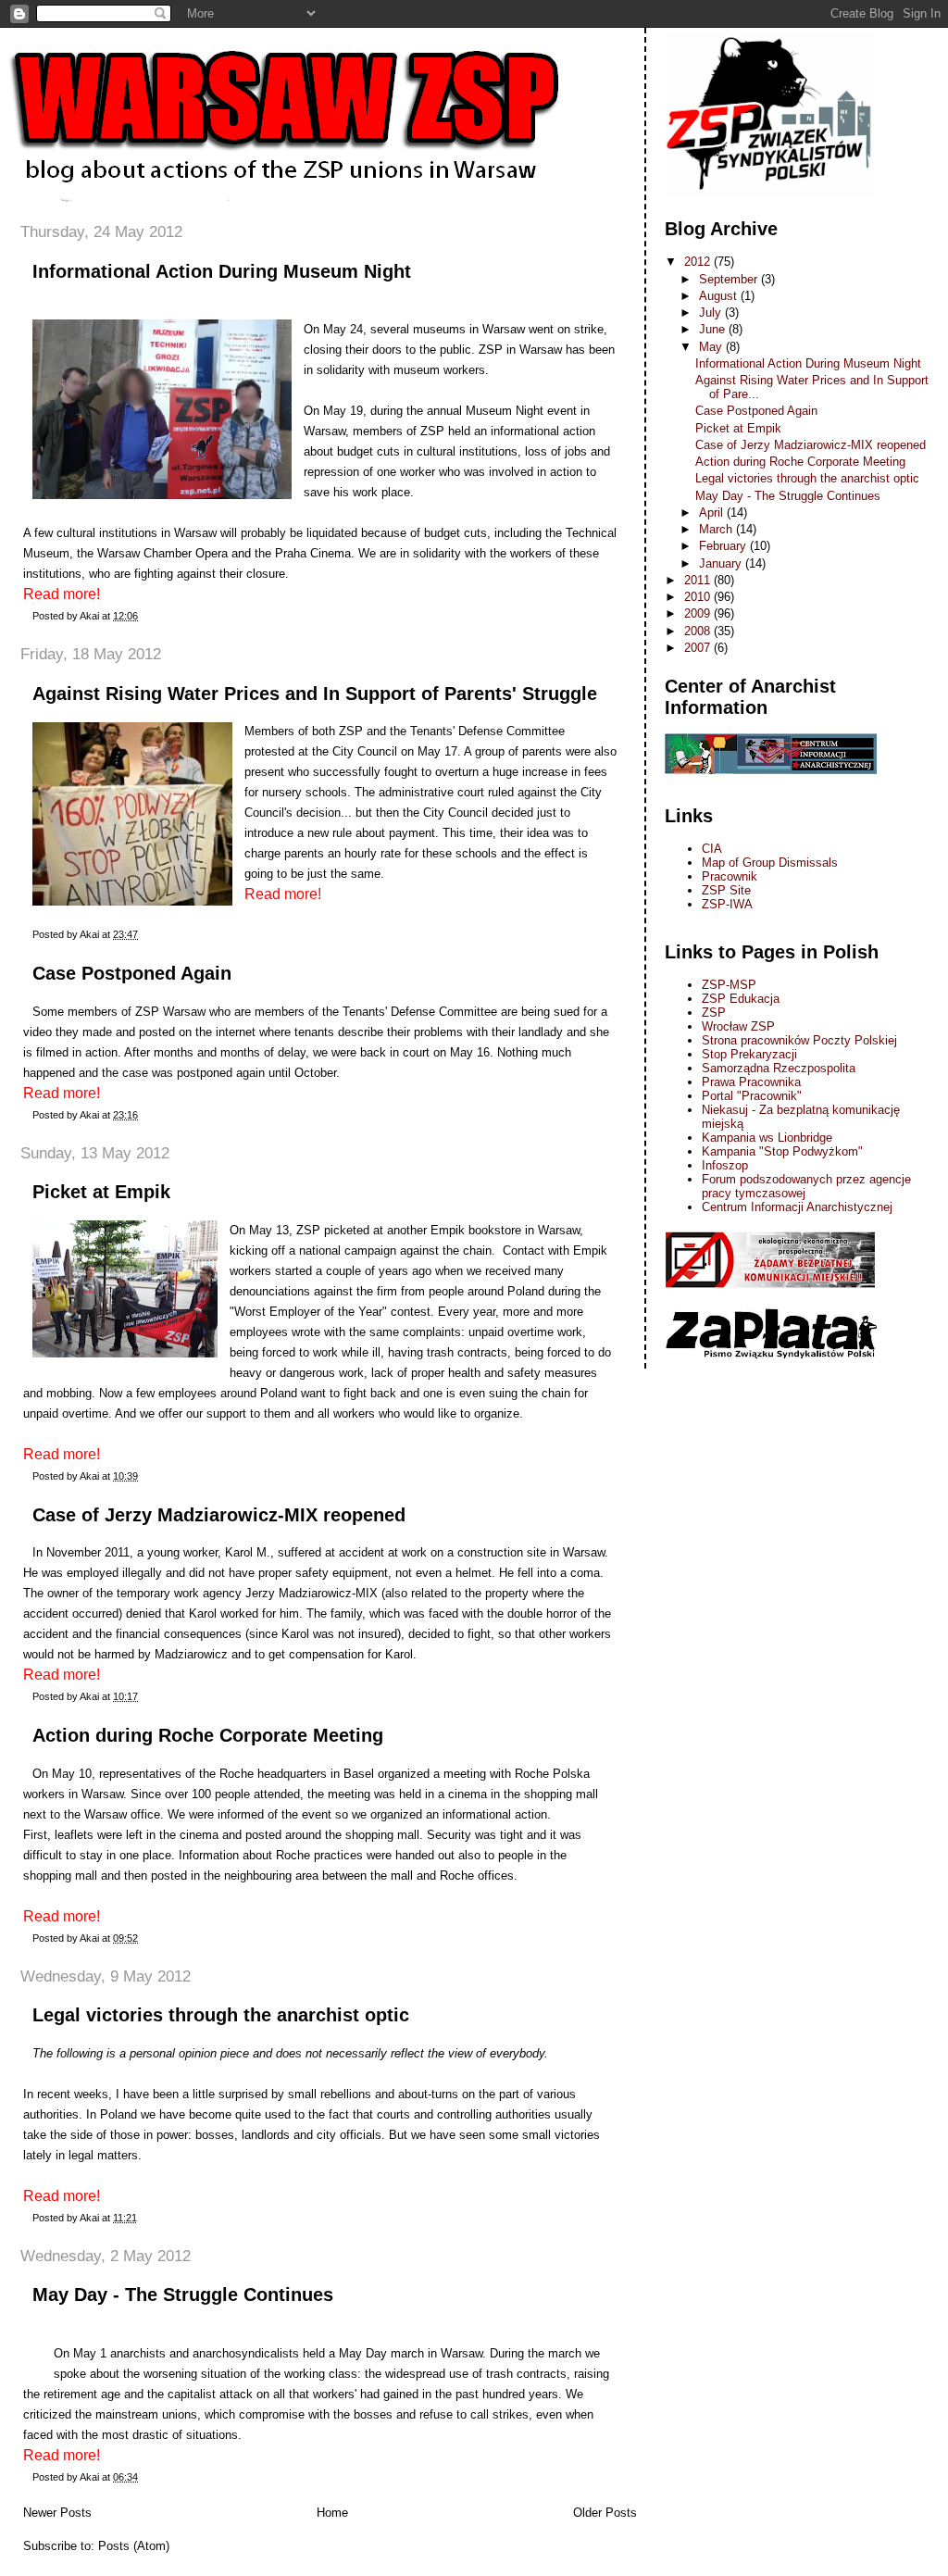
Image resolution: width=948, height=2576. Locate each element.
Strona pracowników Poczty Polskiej (799, 1040)
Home (332, 2513)
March (717, 529)
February (724, 546)
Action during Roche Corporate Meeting (208, 1735)
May (712, 347)
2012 (699, 262)
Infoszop (725, 1165)
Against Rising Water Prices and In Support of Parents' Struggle (315, 694)
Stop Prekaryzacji (749, 1054)
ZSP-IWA (727, 904)
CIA (712, 849)
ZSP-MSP (729, 985)
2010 (699, 597)
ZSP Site (726, 890)
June (714, 329)
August (720, 296)
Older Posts (605, 2513)
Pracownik (730, 876)
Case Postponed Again (132, 973)
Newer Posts (57, 2513)
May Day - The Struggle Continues (183, 2295)
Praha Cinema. (317, 553)
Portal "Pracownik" (752, 1096)
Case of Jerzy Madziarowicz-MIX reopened (219, 1515)
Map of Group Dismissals (770, 863)
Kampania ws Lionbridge (767, 1138)
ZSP (714, 1013)
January (722, 563)
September (730, 279)
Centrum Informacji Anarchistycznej (797, 1207)
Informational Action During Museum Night (222, 271)
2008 (699, 631)
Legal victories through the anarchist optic (221, 2015)
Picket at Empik (101, 1192)
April (713, 513)
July (712, 313)
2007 (699, 648)
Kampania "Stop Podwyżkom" (782, 1151)
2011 (699, 580)
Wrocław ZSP (738, 1026)
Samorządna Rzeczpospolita (779, 1068)
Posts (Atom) (134, 2546)
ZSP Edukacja (741, 999)
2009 (699, 613)
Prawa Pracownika (751, 1082)
